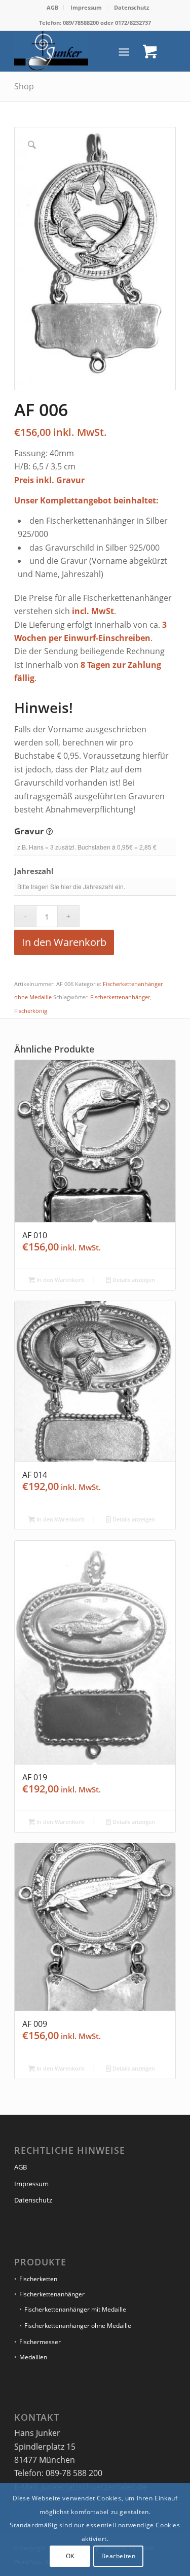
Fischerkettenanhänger (120, 997)
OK (70, 2556)
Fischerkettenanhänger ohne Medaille (78, 2326)
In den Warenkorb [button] (60, 1280)
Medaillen (33, 2357)
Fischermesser (40, 2342)
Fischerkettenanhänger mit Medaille (75, 2309)
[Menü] (124, 51)
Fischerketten (38, 2279)
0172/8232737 (133, 23)
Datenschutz (131, 7)
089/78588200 (81, 23)
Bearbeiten (119, 2556)
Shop (24, 86)
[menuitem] (53, 8)
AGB (52, 7)
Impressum (86, 7)
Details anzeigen (133, 1280)
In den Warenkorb (64, 942)
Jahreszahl (35, 871)
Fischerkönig (31, 1011)
